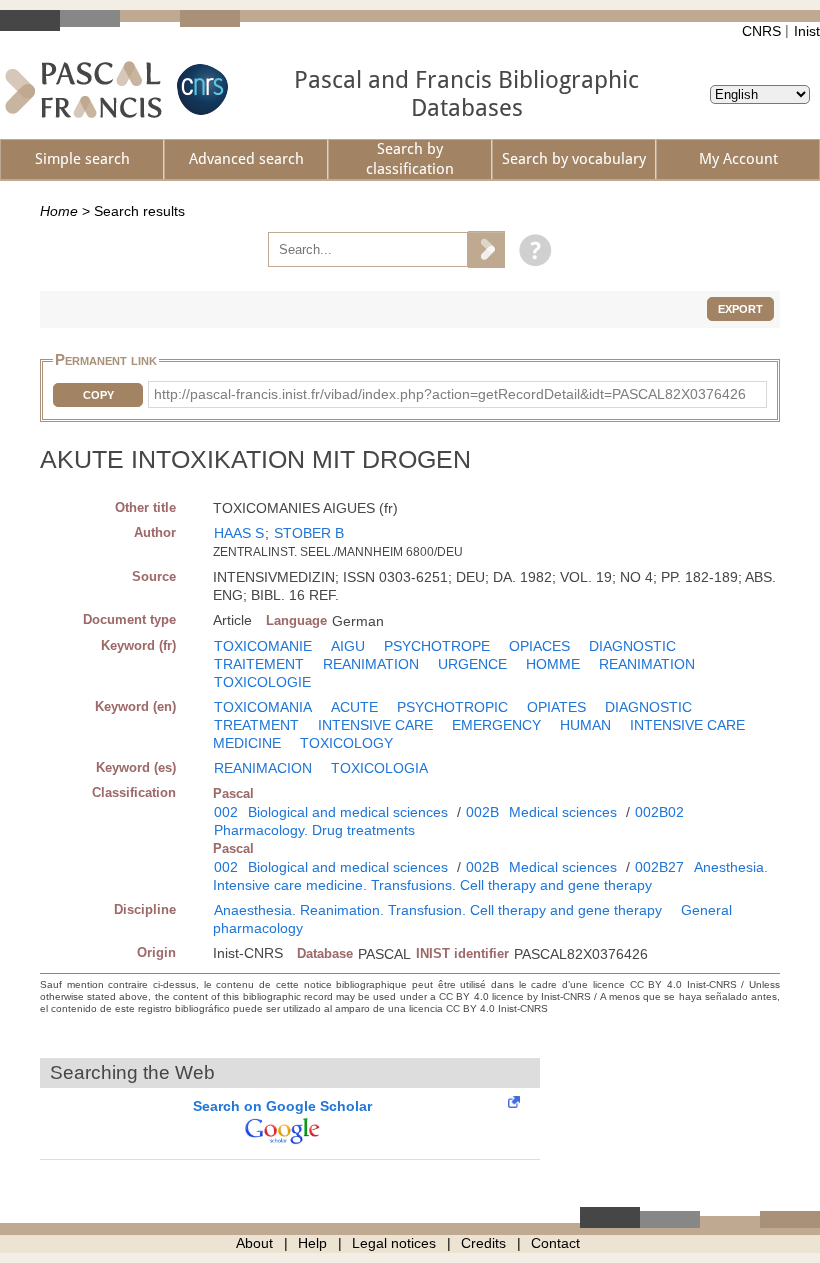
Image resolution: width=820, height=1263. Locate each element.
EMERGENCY (496, 725)
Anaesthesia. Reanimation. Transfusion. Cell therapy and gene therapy (438, 910)
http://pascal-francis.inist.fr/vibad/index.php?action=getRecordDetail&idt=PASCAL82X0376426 (450, 394)
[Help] (530, 249)
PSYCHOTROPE (437, 646)
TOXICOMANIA (263, 707)
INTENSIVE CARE (375, 725)
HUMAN (585, 725)
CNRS (761, 31)
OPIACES (539, 646)
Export (740, 309)
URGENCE (472, 664)
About (254, 1243)
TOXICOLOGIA (379, 768)
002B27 (659, 867)
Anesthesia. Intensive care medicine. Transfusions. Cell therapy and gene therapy (490, 876)
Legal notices (394, 1243)
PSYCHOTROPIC (452, 707)
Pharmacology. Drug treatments (314, 830)
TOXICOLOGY (346, 743)
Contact (555, 1243)
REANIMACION (263, 768)
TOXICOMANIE (263, 646)
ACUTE (354, 707)
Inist (807, 31)
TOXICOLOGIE (262, 682)
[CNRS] (200, 89)
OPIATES (556, 707)
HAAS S (239, 533)
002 (226, 812)
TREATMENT (256, 725)
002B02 (659, 812)
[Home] (83, 89)
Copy (98, 395)
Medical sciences (563, 812)
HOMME (553, 664)
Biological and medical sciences (348, 812)
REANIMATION (371, 664)
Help (312, 1243)
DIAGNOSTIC (632, 646)
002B (482, 812)
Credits (483, 1243)
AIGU (348, 646)
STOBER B (309, 533)
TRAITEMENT (259, 664)
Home (59, 211)
